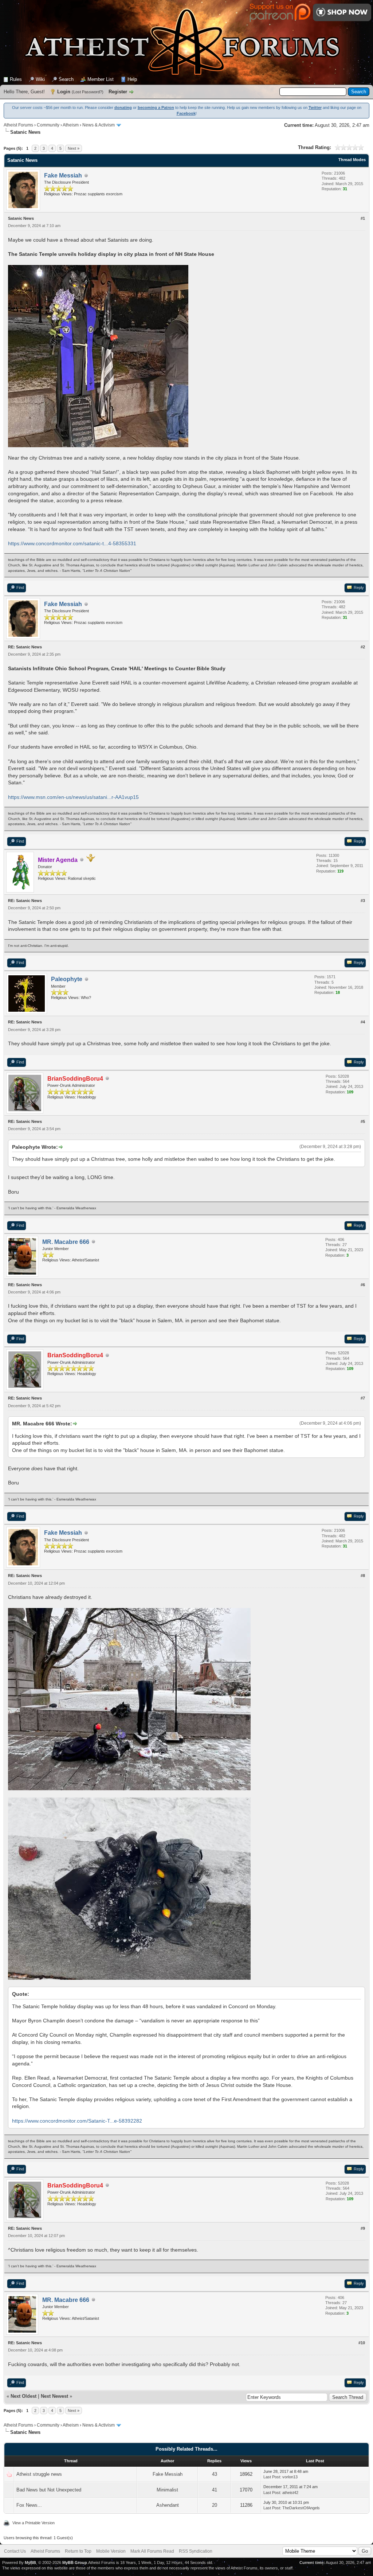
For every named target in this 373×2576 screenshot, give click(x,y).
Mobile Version (111, 2551)
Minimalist (167, 2490)
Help (132, 79)
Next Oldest (23, 2396)
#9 (363, 2228)
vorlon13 (290, 2477)
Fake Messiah (168, 2474)
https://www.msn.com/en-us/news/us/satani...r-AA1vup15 (73, 797)
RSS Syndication (196, 2551)
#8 (363, 1576)
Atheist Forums (18, 125)
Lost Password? (88, 92)
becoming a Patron (156, 108)
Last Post (272, 2477)
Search (66, 79)
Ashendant (168, 2505)
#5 (363, 1121)
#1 (363, 218)
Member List (101, 79)
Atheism (71, 125)
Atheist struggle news (39, 2474)
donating (123, 108)
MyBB (30, 2563)
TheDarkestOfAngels (301, 2508)
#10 (362, 2343)
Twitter (315, 108)
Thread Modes (352, 160)
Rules (16, 79)
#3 (363, 901)
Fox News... (29, 2505)
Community (48, 125)
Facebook (186, 113)
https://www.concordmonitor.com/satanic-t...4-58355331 (72, 543)
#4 (363, 1022)
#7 (363, 1398)
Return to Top (78, 2551)
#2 (363, 647)
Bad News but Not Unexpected (49, 2490)
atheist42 (290, 2493)
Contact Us (15, 2551)
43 (215, 2474)
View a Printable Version (34, 2523)
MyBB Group (75, 2563)
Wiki (40, 79)
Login (64, 92)
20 (215, 2505)
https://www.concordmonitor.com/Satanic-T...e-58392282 (77, 2121)
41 (215, 2490)
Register (118, 92)
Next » (74, 148)
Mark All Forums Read (152, 2551)
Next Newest (54, 2396)
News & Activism (99, 125)
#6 (363, 1285)
